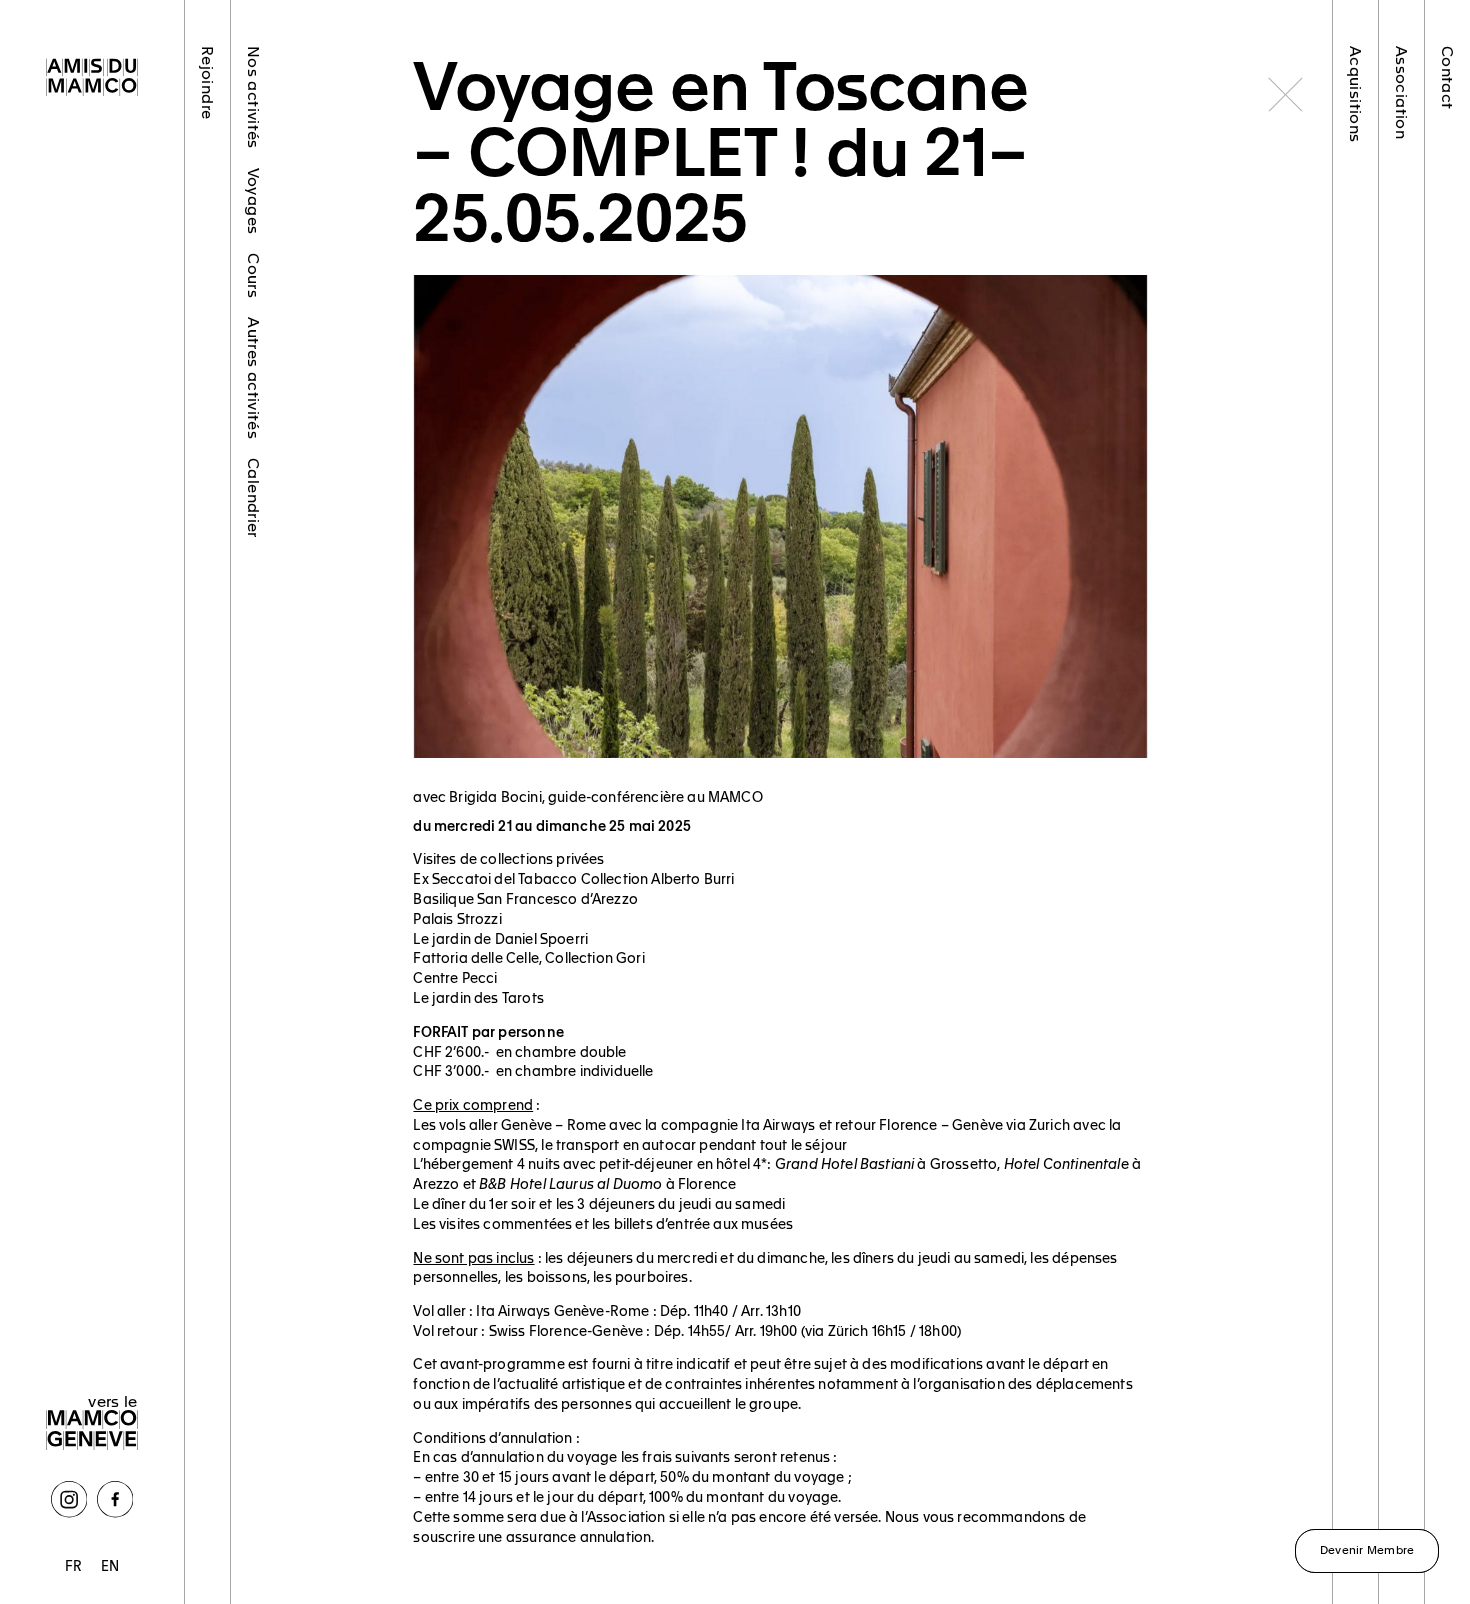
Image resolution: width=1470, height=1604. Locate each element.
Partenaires (207, 512)
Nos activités (253, 97)
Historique (1402, 198)
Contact (1448, 78)
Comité (1402, 285)
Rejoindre (207, 82)
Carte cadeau (207, 628)
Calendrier (253, 498)
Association (1402, 92)
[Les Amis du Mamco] (92, 79)
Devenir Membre (1367, 1549)
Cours (253, 275)
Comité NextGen (1402, 397)
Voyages (253, 201)
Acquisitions (1356, 94)
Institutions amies (1402, 551)
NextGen (207, 416)
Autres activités (253, 378)
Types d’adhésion (207, 205)
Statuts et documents (1402, 724)
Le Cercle (207, 326)
